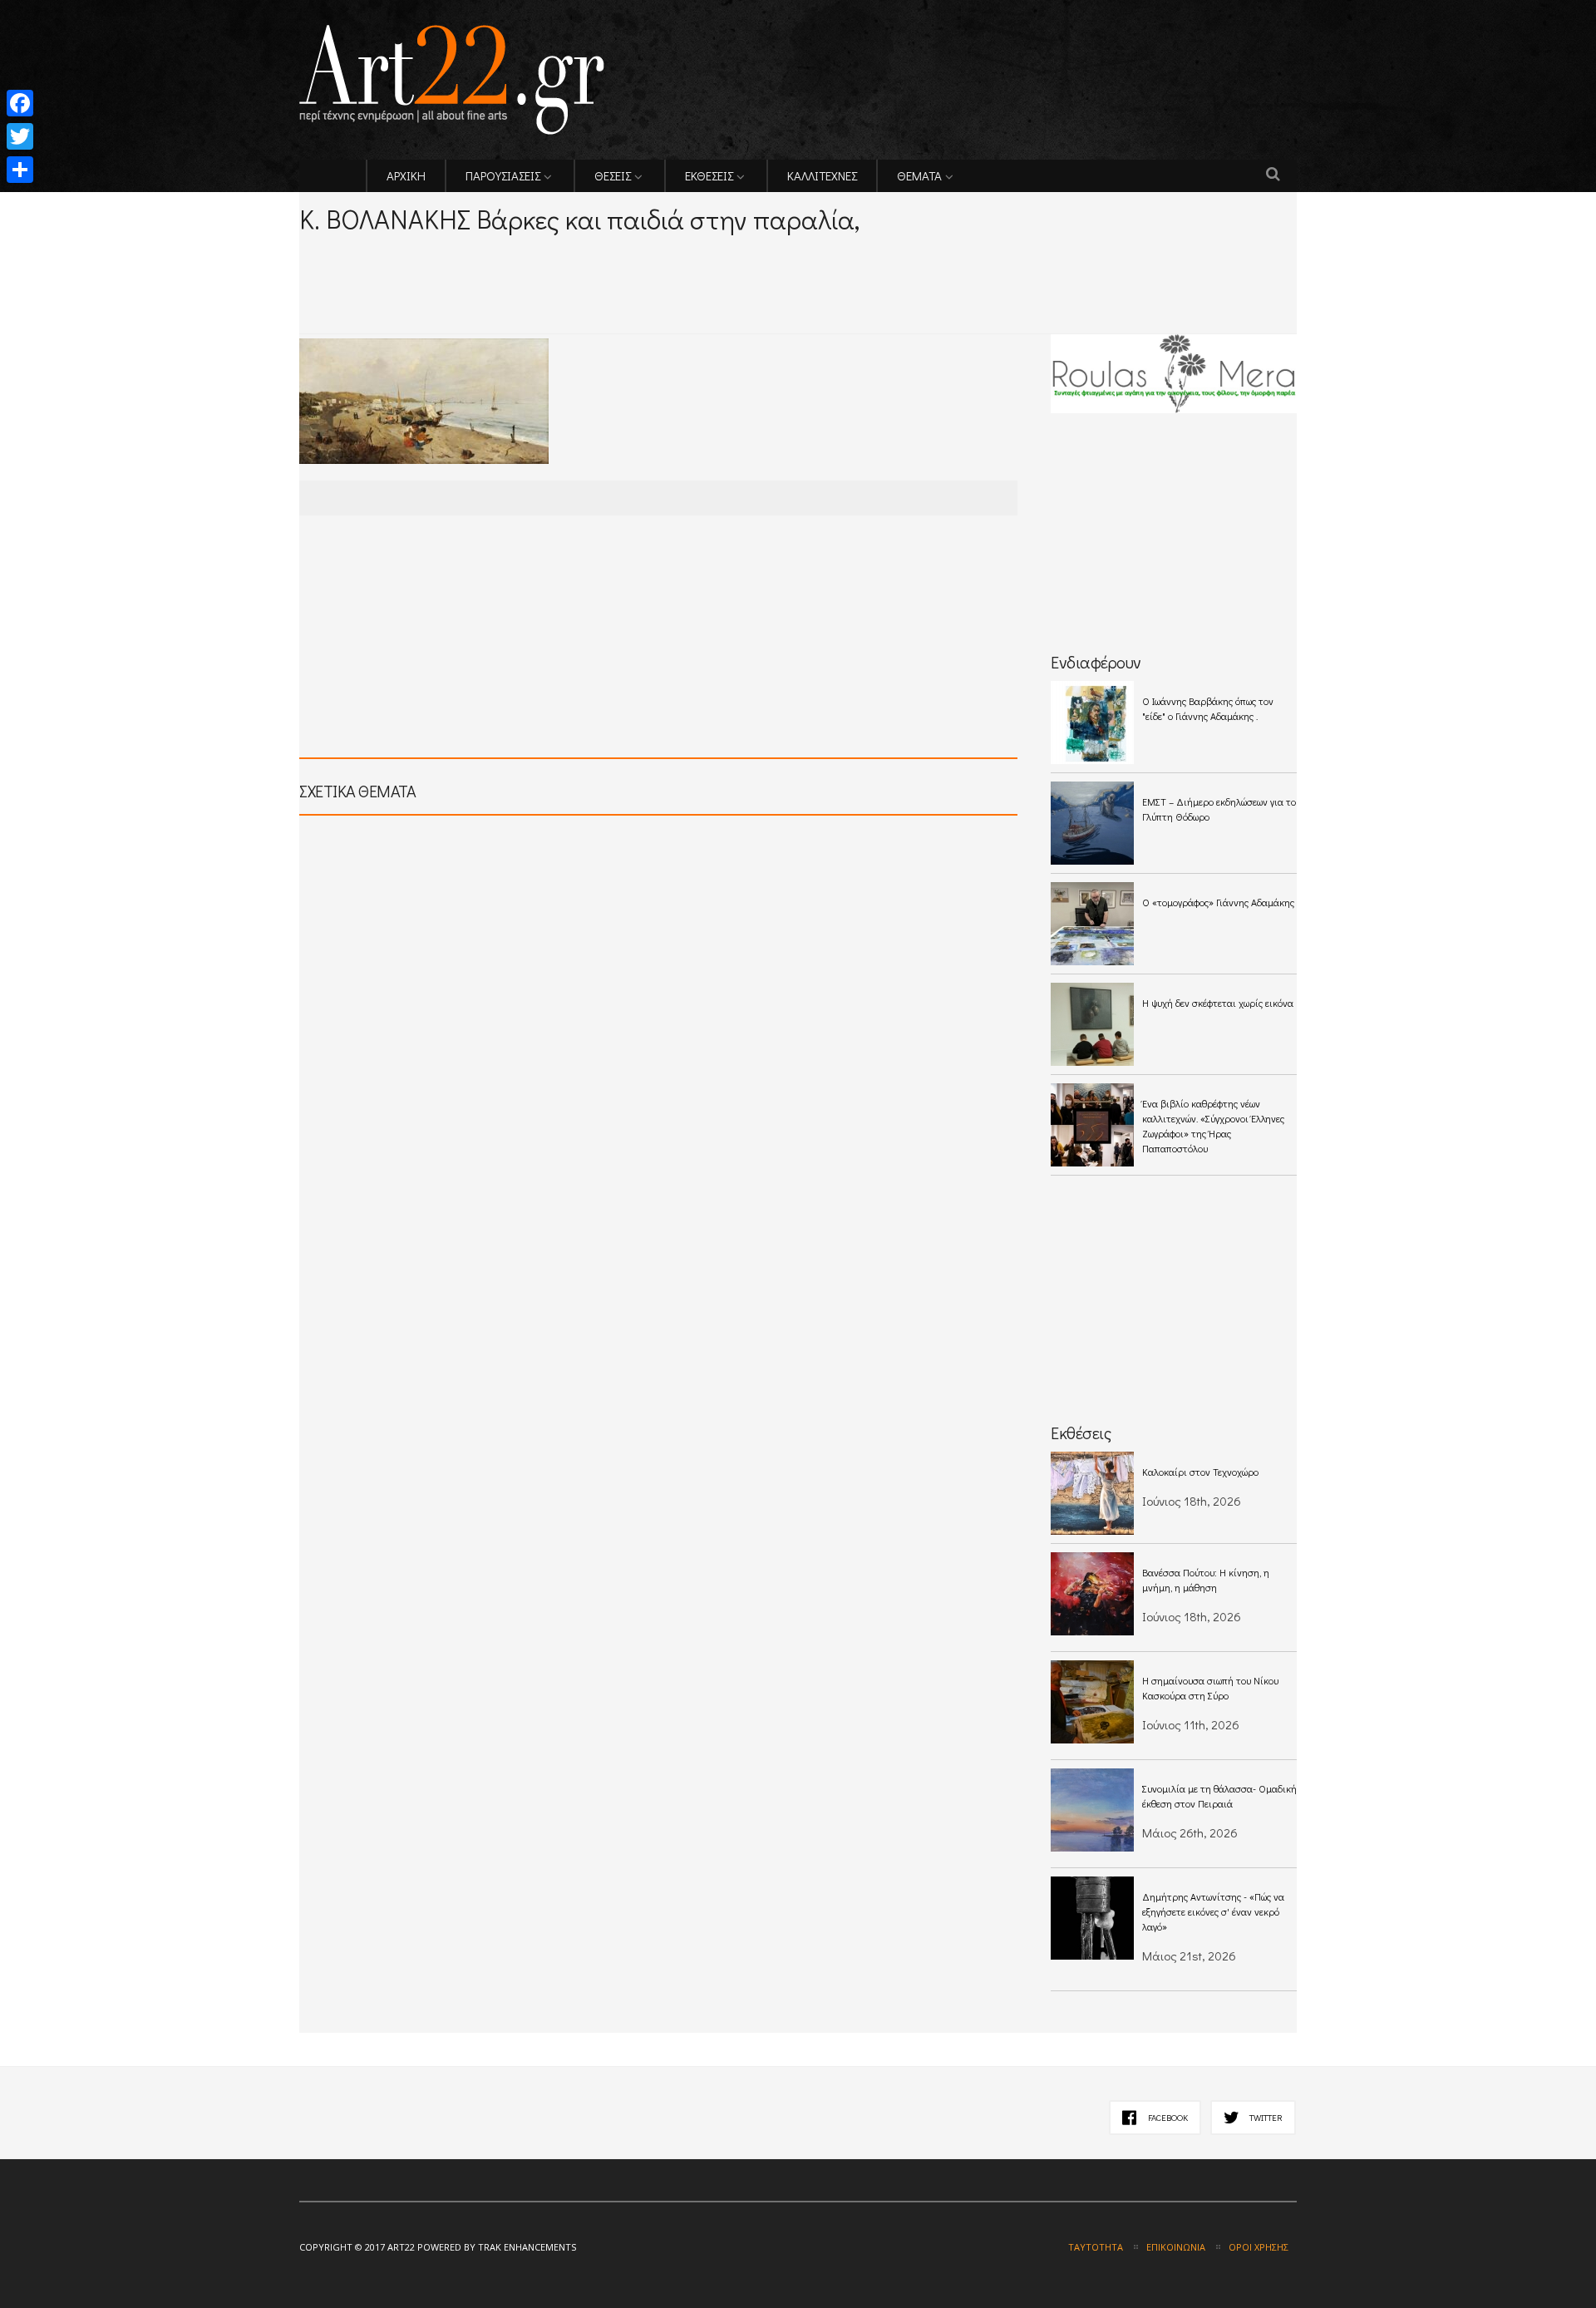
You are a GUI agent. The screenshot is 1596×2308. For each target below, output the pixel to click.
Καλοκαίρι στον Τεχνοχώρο (1200, 1472)
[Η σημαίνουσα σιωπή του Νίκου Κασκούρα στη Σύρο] (1092, 1702)
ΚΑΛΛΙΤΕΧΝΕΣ (822, 175)
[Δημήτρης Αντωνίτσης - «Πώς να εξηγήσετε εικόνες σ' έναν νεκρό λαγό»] (1092, 1918)
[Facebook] (20, 103)
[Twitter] (20, 136)
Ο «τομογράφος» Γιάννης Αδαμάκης (1218, 902)
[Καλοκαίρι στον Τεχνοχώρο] (1092, 1493)
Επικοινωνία (1176, 2247)
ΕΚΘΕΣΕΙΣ (709, 175)
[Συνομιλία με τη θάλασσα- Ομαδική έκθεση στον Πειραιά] (1092, 1810)
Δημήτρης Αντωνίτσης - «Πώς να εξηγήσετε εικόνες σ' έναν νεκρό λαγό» (1213, 1911)
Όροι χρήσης (1259, 2247)
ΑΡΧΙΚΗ (406, 175)
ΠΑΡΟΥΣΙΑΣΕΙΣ (503, 175)
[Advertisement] (494, 259)
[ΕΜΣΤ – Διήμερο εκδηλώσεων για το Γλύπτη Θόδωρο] (1092, 823)
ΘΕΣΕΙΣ (613, 175)
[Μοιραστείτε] (20, 170)
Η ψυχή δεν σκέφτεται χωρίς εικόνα (1218, 1003)
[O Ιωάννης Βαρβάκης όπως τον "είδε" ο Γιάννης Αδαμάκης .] (1092, 722)
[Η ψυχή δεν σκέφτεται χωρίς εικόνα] (1092, 1024)
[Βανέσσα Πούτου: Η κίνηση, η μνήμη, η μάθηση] (1092, 1594)
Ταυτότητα (1096, 2247)
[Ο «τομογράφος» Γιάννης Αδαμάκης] (1092, 924)
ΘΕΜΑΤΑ (919, 175)
